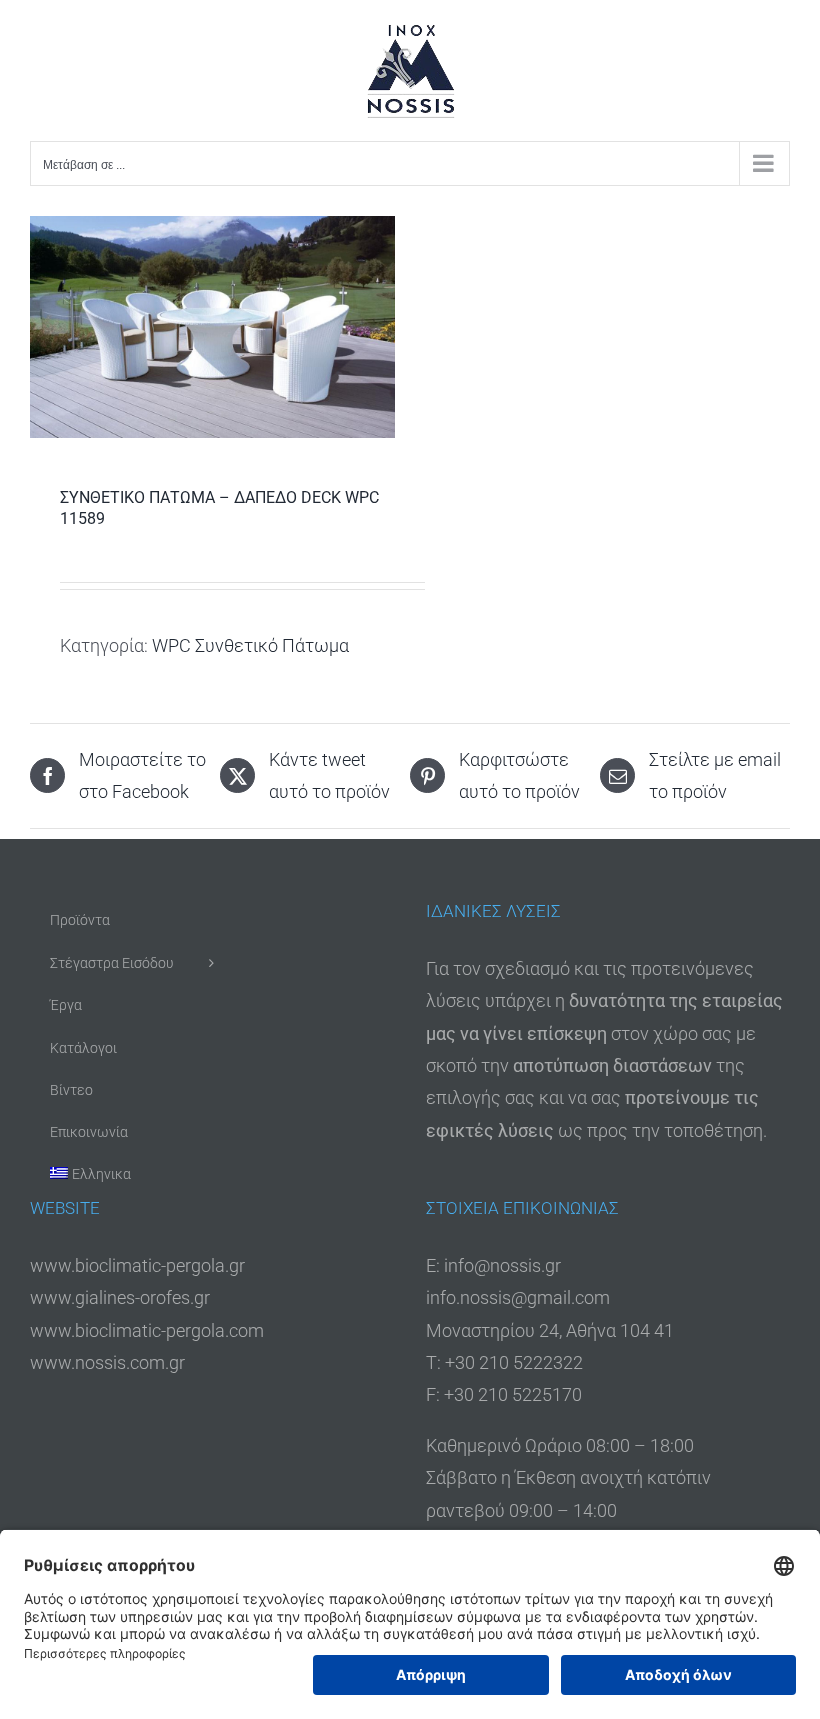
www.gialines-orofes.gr (120, 1297)
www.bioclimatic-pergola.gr (137, 1265)
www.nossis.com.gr (107, 1362)
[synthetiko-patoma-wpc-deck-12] (212, 327)
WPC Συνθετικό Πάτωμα (250, 645)
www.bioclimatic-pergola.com (147, 1330)
